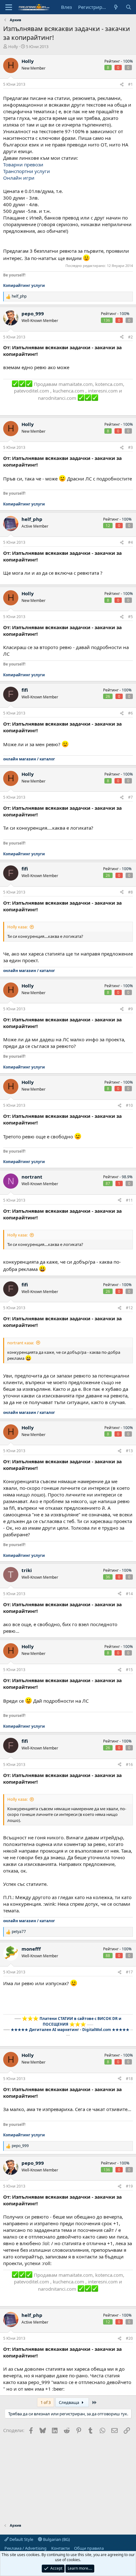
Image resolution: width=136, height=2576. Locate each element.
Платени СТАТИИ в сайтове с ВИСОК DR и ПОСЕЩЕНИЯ (80, 2021)
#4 (130, 542)
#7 (130, 797)
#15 (129, 1670)
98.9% (127, 1177)
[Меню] (9, 7)
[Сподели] (122, 85)
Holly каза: (17, 927)
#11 (129, 1200)
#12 (129, 1308)
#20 (129, 2338)
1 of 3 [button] (46, 2402)
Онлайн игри (19, 178)
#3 (130, 447)
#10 (129, 1105)
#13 (129, 1451)
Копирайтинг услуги (24, 285)
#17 (129, 1972)
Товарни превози (23, 164)
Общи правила (89, 2548)
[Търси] (129, 7)
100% (128, 61)
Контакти (60, 2548)
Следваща (69, 2402)
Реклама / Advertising (25, 2548)
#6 (130, 713)
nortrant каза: (21, 1343)
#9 (130, 1009)
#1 (130, 84)
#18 (129, 2079)
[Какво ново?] (116, 7)
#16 (129, 1765)
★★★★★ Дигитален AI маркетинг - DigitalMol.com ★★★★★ (70, 2030)
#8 (130, 892)
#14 (129, 1594)
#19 (129, 2186)
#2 (130, 337)
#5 (130, 617)
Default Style (21, 2539)
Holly (13, 46)
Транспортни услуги (27, 171)
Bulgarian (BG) (56, 2539)
